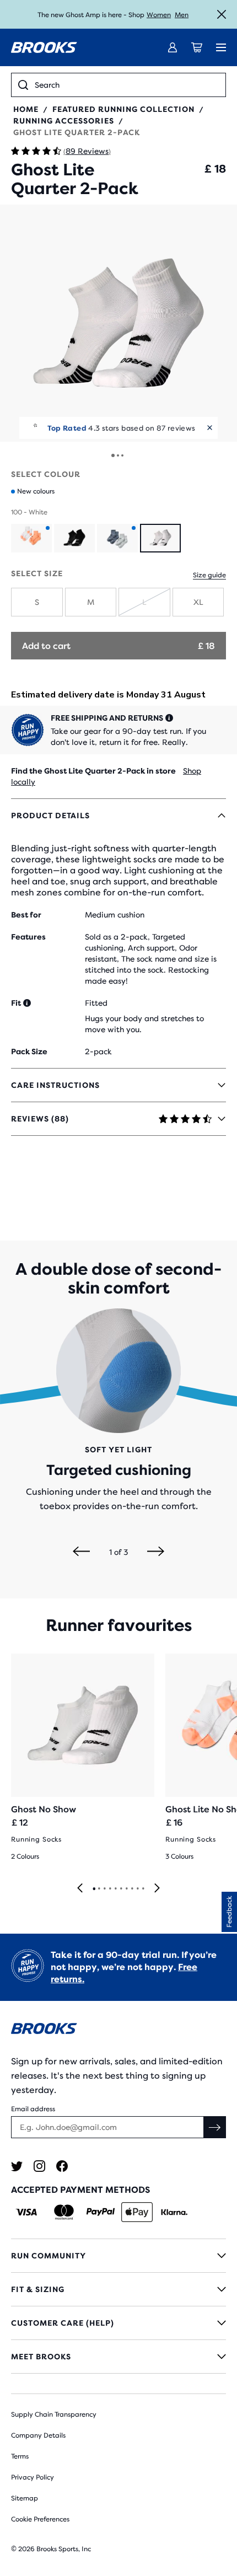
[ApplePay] (137, 2212)
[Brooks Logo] (118, 2030)
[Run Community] (118, 2256)
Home (26, 109)
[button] (118, 323)
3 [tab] (104, 1889)
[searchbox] (127, 85)
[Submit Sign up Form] (215, 2127)
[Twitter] (17, 2166)
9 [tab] (137, 1889)
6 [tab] (121, 1889)
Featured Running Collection (123, 109)
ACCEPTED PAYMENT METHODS (80, 2190)
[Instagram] (39, 2166)
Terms (20, 2456)
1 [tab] (94, 1889)
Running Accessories (64, 121)
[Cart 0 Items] (197, 47)
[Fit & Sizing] (118, 2289)
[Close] (222, 14)
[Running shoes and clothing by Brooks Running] (44, 47)
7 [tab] (126, 1889)
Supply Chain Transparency (54, 2414)
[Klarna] (174, 2212)
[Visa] (27, 2212)
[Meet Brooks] (118, 2357)
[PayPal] (101, 2212)
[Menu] (221, 47)
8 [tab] (132, 1889)
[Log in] (173, 47)
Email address (33, 2109)
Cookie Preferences (40, 2519)
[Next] (156, 1552)
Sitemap (25, 2498)
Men (182, 15)
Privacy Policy (33, 2477)
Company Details (38, 2435)
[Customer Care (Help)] (118, 2323)
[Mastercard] (64, 2212)
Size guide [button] (209, 575)
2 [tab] (99, 1889)
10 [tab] (143, 1889)
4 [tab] (110, 1889)
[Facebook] (62, 2166)
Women (159, 15)
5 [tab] (115, 1889)
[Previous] (81, 1552)
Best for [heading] (26, 915)
